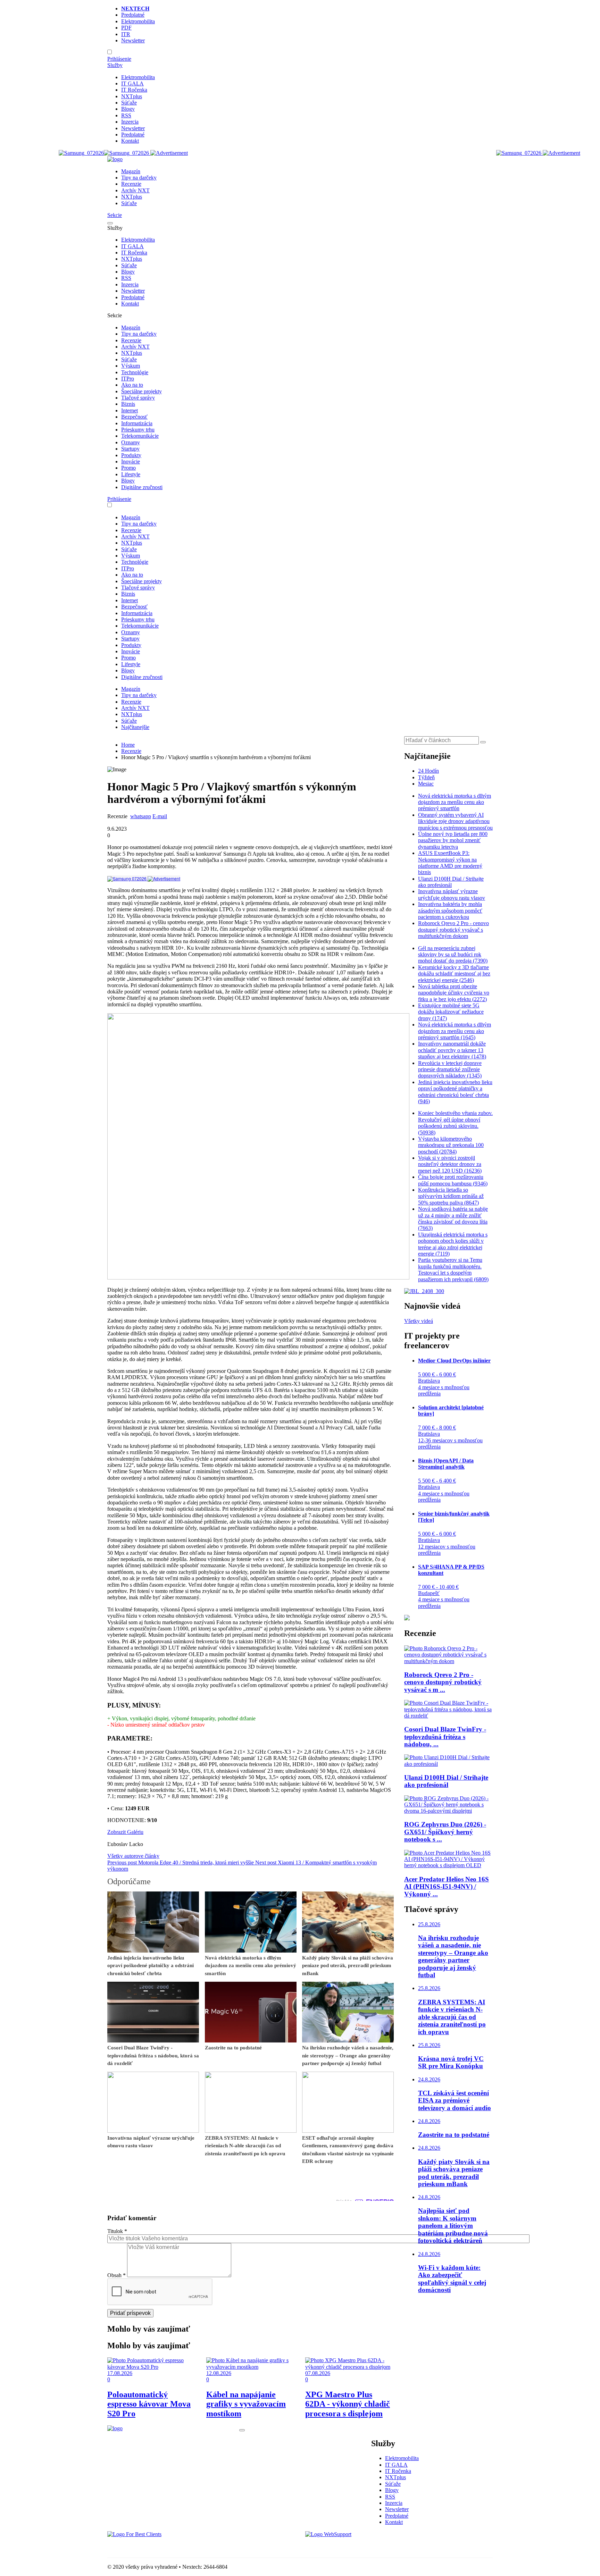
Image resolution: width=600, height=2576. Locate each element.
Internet (130, 410)
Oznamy (131, 442)
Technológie (135, 372)
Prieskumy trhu (138, 430)
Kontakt (130, 141)
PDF (126, 28)
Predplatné (133, 15)
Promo (128, 468)
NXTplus (132, 96)
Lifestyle (131, 474)
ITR (126, 34)
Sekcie (115, 215)
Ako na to (132, 385)
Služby (115, 65)
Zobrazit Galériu (125, 1832)
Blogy (128, 109)
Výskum (131, 366)
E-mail (160, 816)
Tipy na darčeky (139, 178)
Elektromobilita (138, 21)
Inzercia (130, 122)
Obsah (116, 2275)
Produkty (131, 455)
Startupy (130, 449)
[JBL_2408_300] (424, 1291)
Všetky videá (419, 1321)
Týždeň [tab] (426, 777)
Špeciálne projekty (141, 391)
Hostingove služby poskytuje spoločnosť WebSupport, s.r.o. (371, 2546)
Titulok (117, 2231)
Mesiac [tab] (426, 784)
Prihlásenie (119, 59)
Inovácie (131, 462)
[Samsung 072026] (144, 878)
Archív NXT (135, 190)
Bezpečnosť (134, 417)
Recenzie (131, 184)
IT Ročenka (134, 90)
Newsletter (133, 40)
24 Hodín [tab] (428, 771)
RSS (126, 115)
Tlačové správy (138, 398)
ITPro (128, 379)
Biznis (128, 404)
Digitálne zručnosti (142, 487)
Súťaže (129, 103)
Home (128, 745)
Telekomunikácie (140, 436)
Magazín (131, 171)
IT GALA (132, 83)
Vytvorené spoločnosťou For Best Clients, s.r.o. (159, 2546)
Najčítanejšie (135, 727)
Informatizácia (137, 423)
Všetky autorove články (133, 1856)
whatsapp (141, 816)
